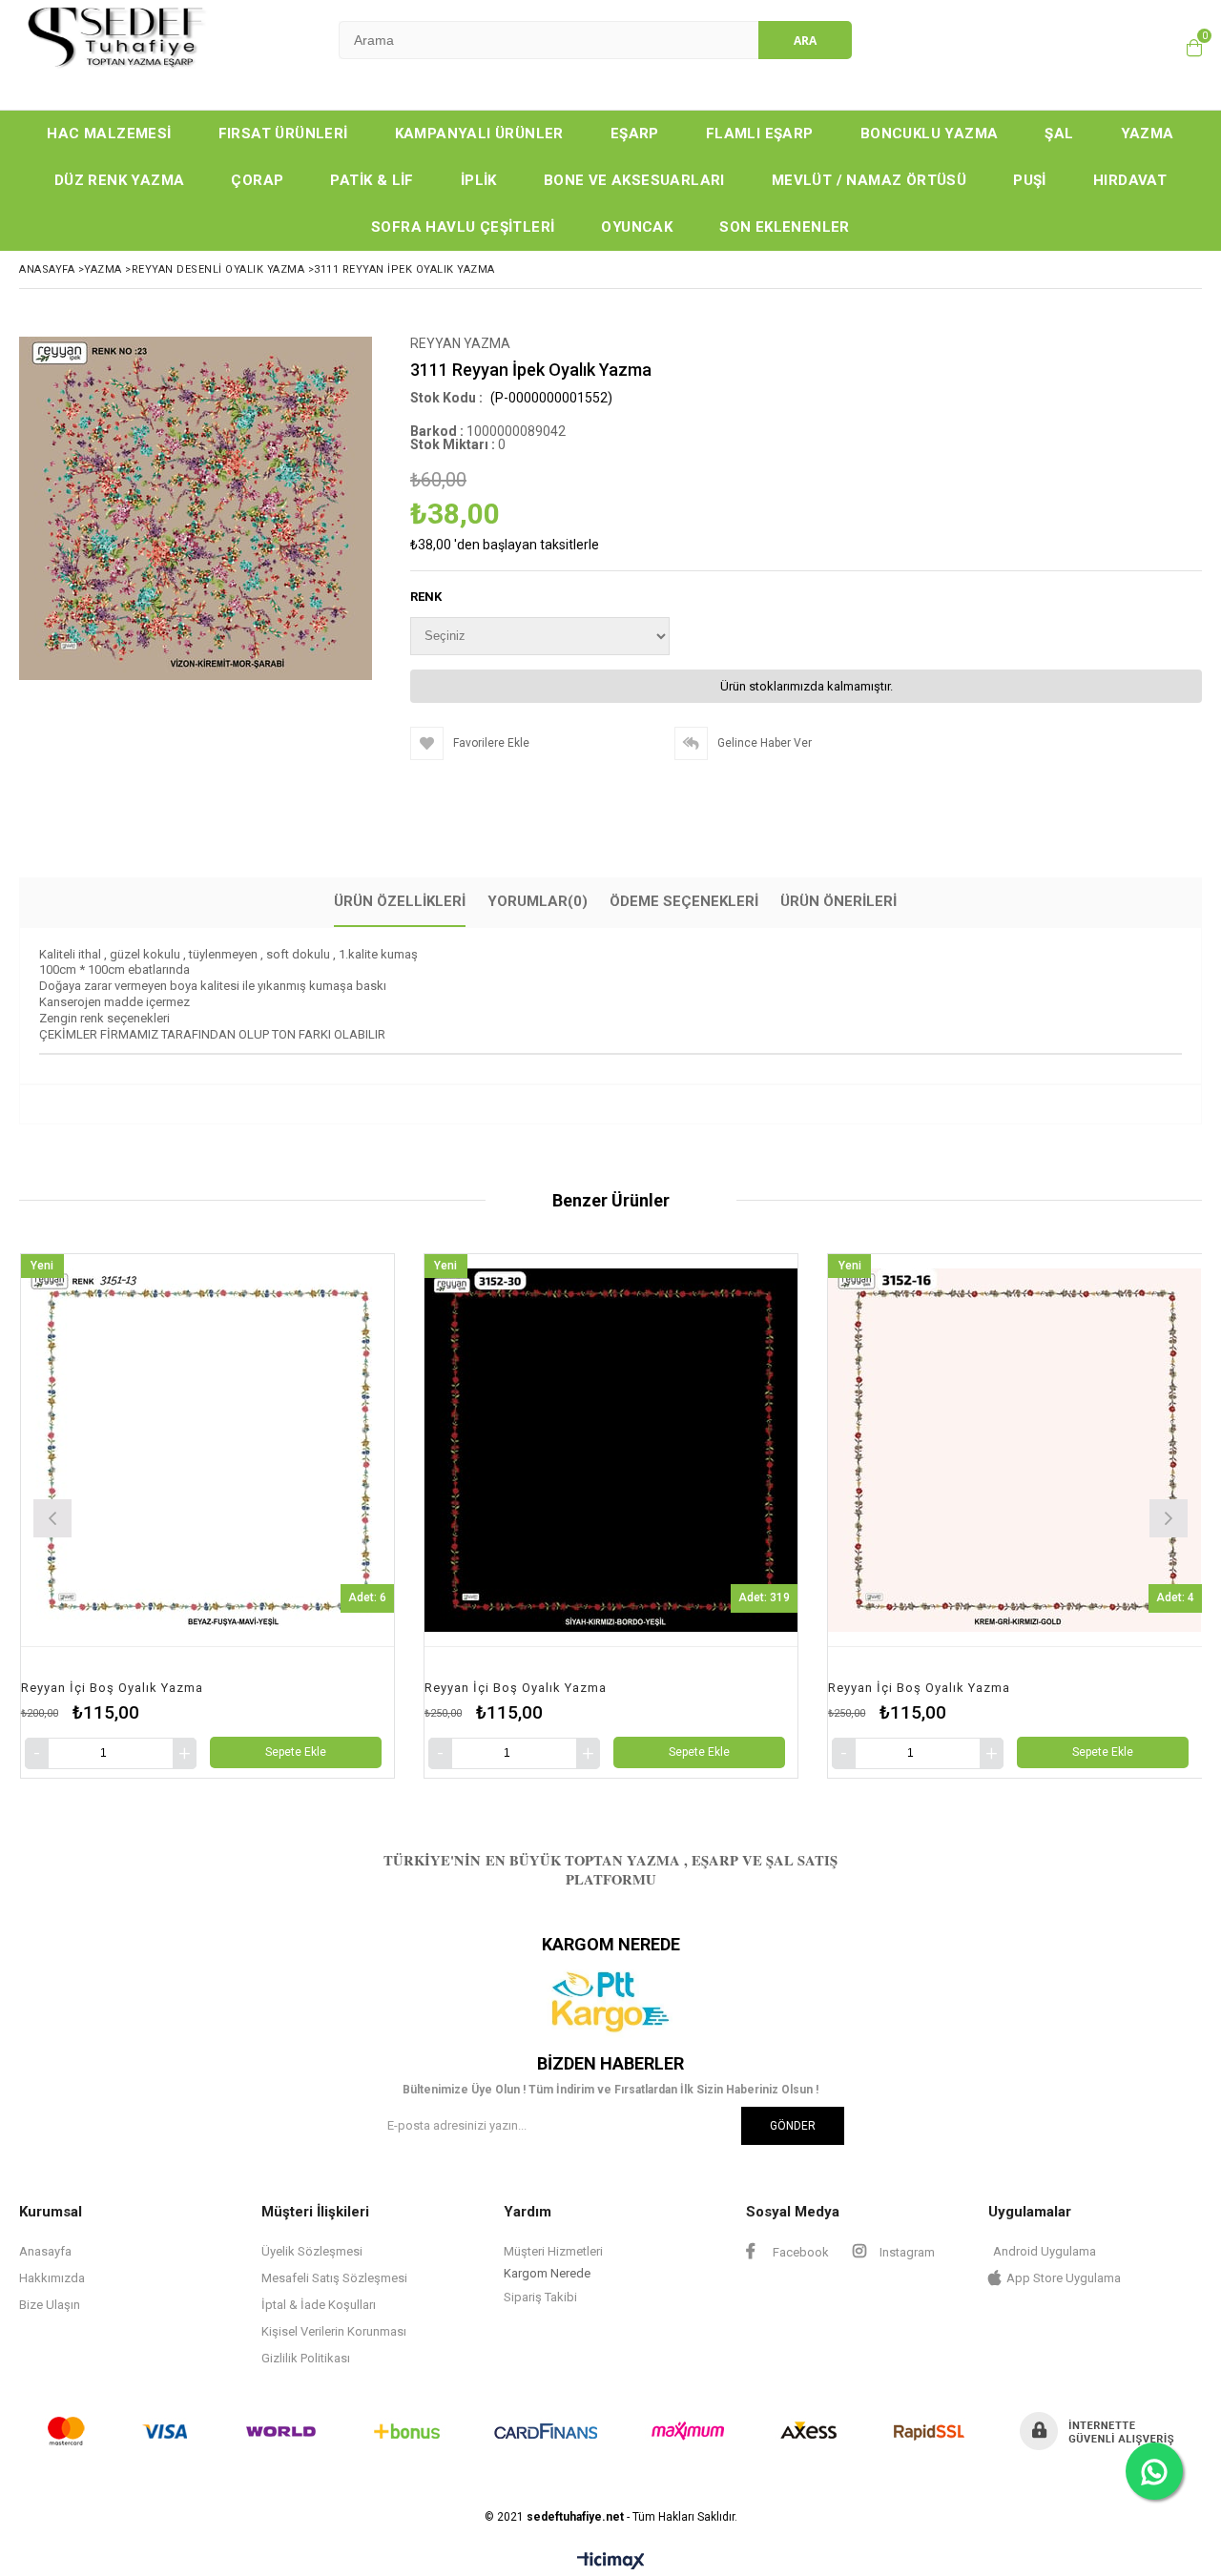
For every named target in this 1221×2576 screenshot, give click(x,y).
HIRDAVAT (1130, 180)
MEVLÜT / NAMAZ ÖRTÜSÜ (869, 180)
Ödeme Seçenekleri (684, 901)
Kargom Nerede (547, 2273)
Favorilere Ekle (207, 1516)
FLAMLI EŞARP (760, 134)
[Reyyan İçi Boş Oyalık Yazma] (207, 1450)
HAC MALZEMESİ (109, 134)
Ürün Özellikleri (400, 901)
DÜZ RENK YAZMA (120, 180)
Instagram (906, 2252)
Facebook (799, 2252)
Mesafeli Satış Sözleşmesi (334, 2278)
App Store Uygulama (1064, 2278)
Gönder (793, 2126)
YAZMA (1148, 134)
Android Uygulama (1045, 2251)
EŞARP (635, 134)
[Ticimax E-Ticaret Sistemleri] (611, 2562)
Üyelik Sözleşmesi (312, 2251)
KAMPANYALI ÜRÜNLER (479, 134)
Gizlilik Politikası (306, 2358)
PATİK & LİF (372, 180)
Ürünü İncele (303, 1516)
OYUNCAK (637, 227)
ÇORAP (257, 180)
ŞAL (1059, 134)
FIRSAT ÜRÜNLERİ (283, 134)
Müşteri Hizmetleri (553, 2251)
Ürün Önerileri (838, 901)
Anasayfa (45, 2251)
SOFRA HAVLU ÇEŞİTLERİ (463, 227)
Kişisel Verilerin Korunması (334, 2331)
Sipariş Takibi (540, 2297)
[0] (1190, 48)
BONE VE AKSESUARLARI (634, 180)
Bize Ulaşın (50, 2305)
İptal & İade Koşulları (319, 2305)
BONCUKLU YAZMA (930, 134)
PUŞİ (1030, 180)
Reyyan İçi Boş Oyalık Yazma (112, 1688)
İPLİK (479, 180)
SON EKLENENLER (785, 227)
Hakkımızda (52, 2278)
